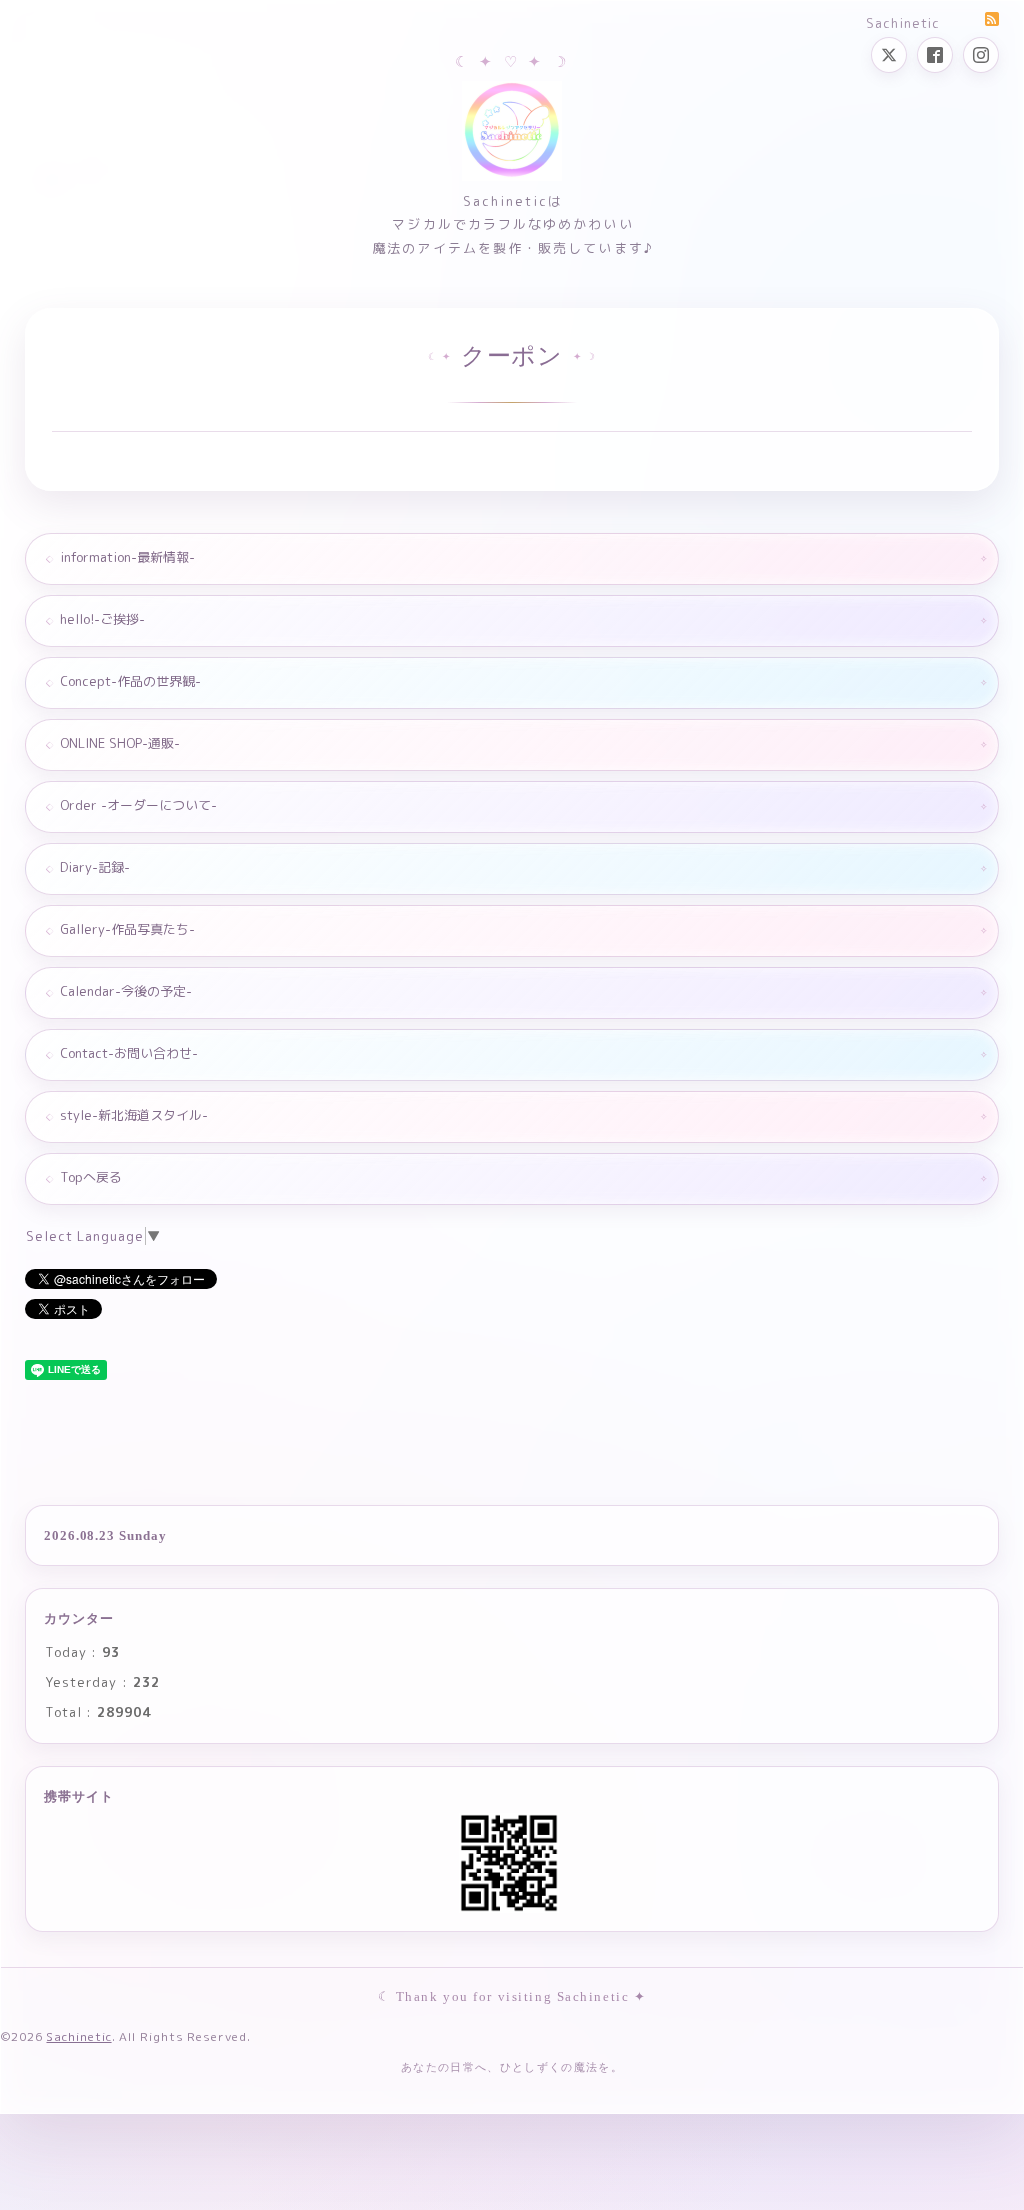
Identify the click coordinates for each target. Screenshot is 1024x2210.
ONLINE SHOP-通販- (120, 743)
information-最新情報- (127, 557)
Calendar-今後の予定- (126, 991)
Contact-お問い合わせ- (129, 1053)
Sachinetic (78, 2036)
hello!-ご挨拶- (102, 619)
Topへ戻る (91, 1177)
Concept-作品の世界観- (130, 681)
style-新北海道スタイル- (134, 1115)
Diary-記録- (95, 867)
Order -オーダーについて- (138, 805)
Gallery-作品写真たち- (127, 929)
